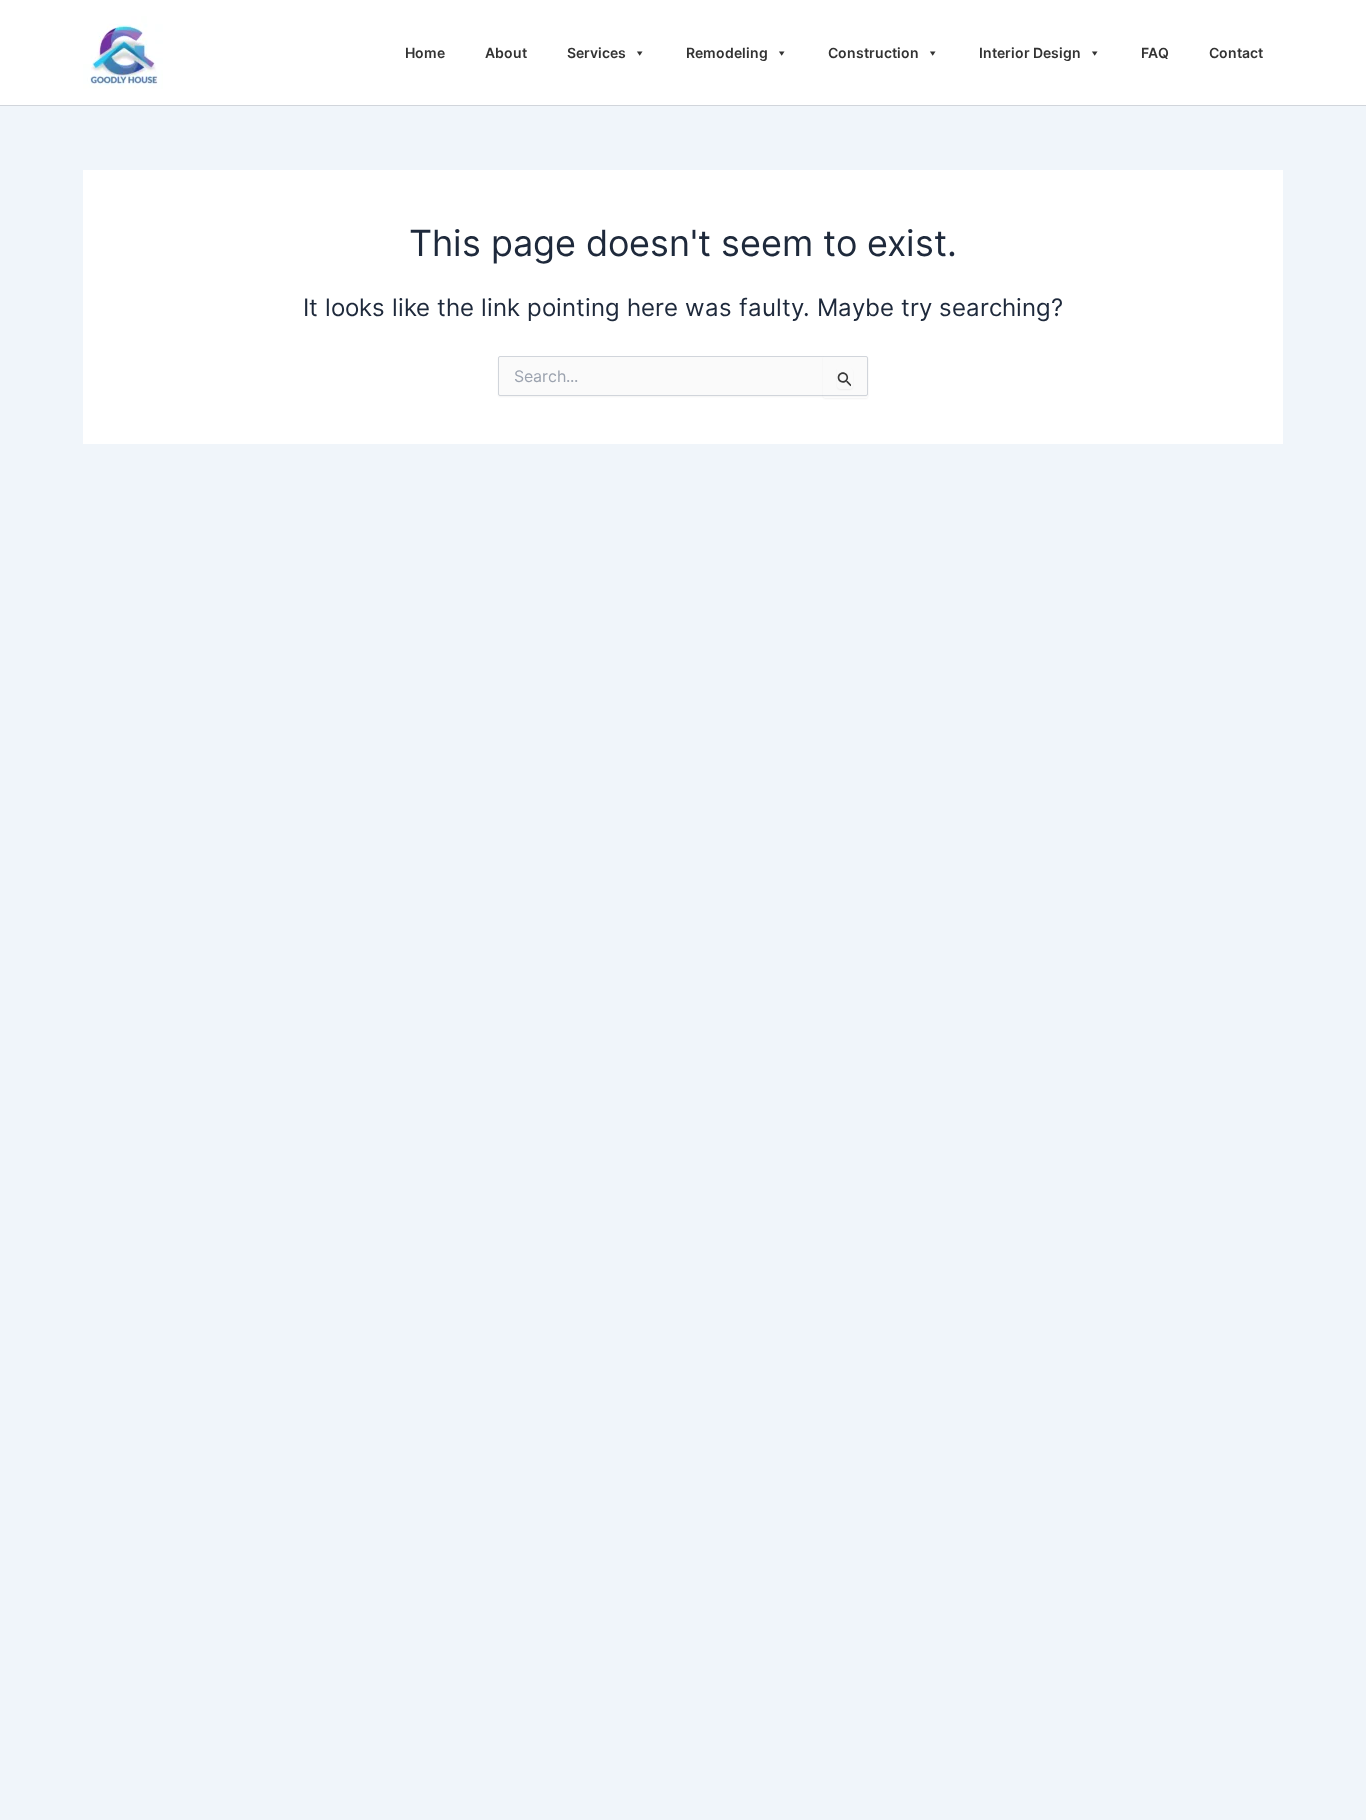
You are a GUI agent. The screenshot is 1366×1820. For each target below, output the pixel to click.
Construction (873, 52)
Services (596, 52)
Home (425, 52)
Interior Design (1030, 52)
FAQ (1155, 52)
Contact (1236, 52)
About (506, 52)
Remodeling (727, 52)
